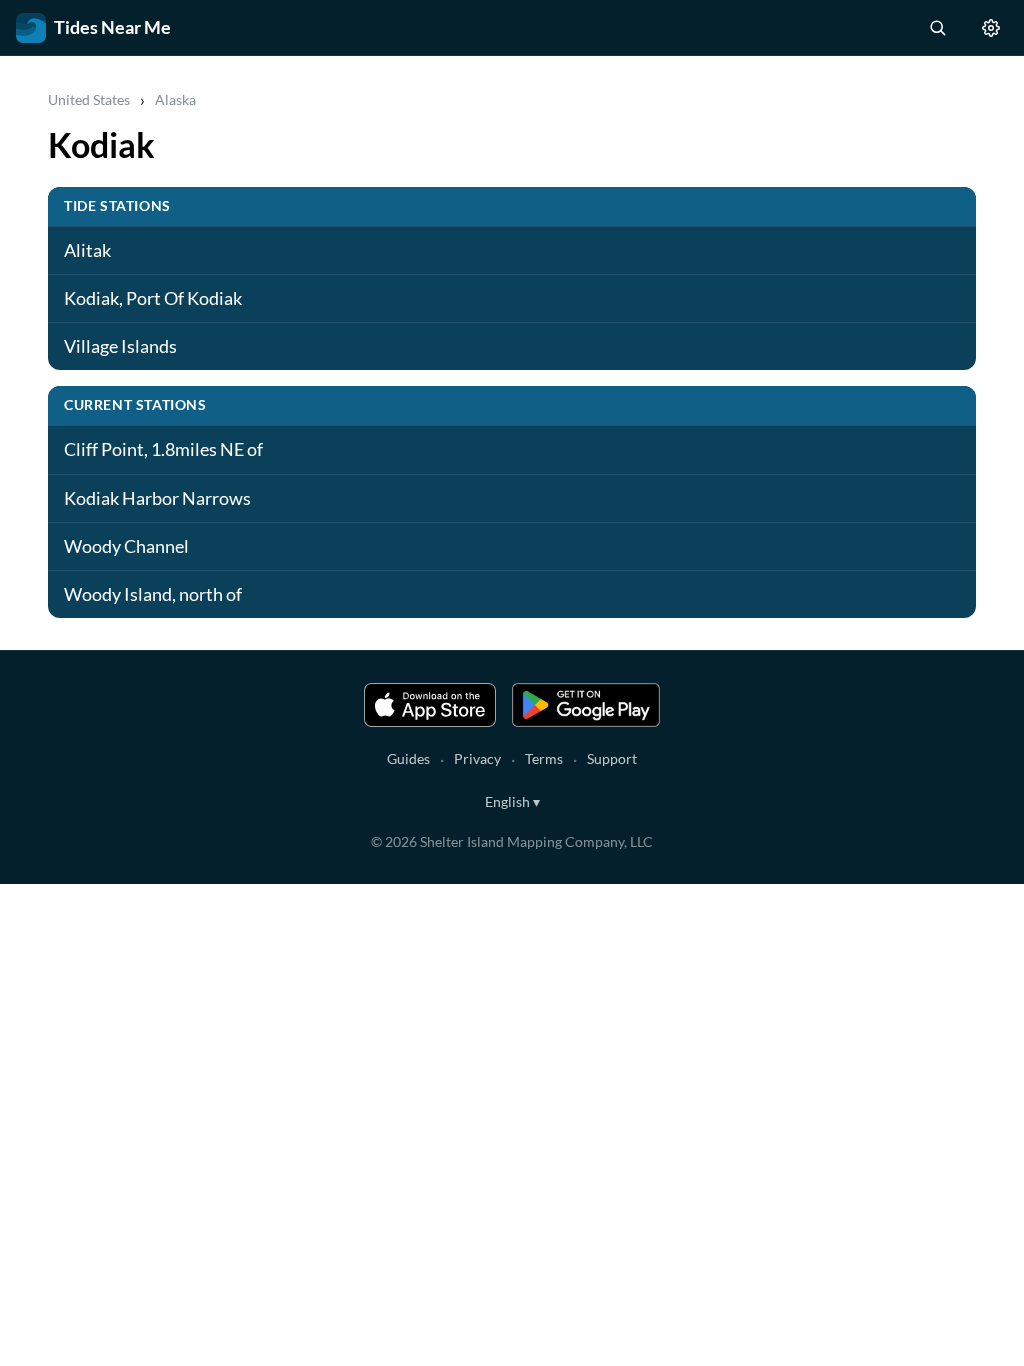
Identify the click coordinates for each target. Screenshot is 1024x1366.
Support (612, 758)
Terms (544, 758)
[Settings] (991, 28)
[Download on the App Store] (430, 705)
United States (89, 99)
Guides (408, 758)
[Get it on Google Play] (586, 705)
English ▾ (512, 801)
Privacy (477, 758)
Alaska (175, 99)
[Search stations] (937, 28)
